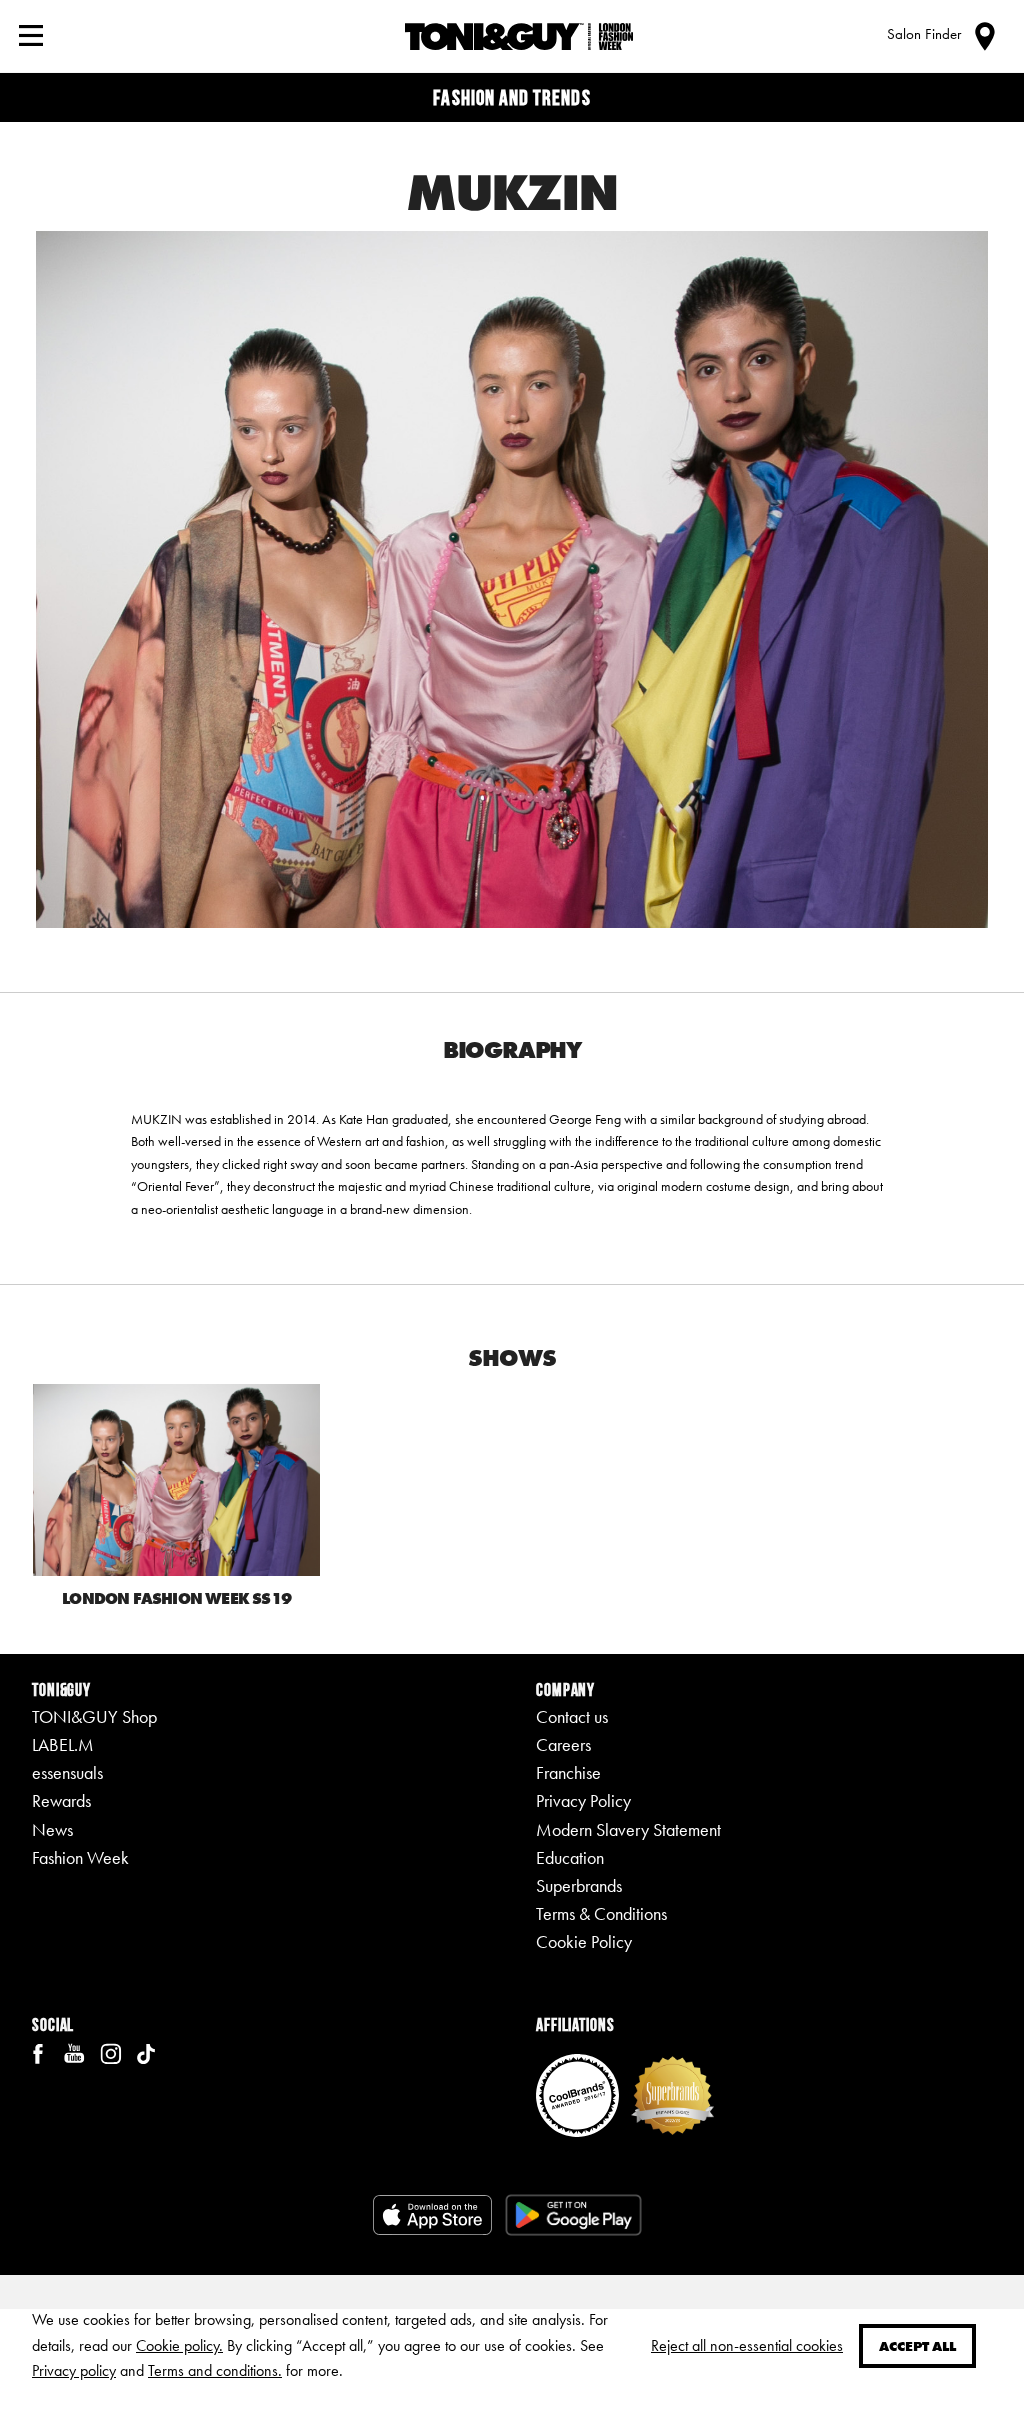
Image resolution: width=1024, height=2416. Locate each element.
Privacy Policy (583, 1801)
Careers (563, 1745)
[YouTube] (74, 2052)
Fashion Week (80, 1858)
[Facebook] (38, 2052)
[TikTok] (146, 2052)
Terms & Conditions (601, 1914)
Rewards (61, 1801)
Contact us (572, 1717)
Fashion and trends (511, 97)
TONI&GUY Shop (94, 1717)
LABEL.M (63, 1745)
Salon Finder (924, 34)
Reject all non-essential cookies (747, 2345)
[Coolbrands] (577, 2093)
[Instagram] (110, 2052)
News (52, 1830)
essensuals (67, 1773)
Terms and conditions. (215, 2370)
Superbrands (579, 1886)
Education (570, 1858)
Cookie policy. (179, 2345)
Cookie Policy (584, 1942)
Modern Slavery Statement (628, 1830)
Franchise (568, 1773)
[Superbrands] (672, 2093)
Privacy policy (74, 2370)
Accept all (917, 2346)
